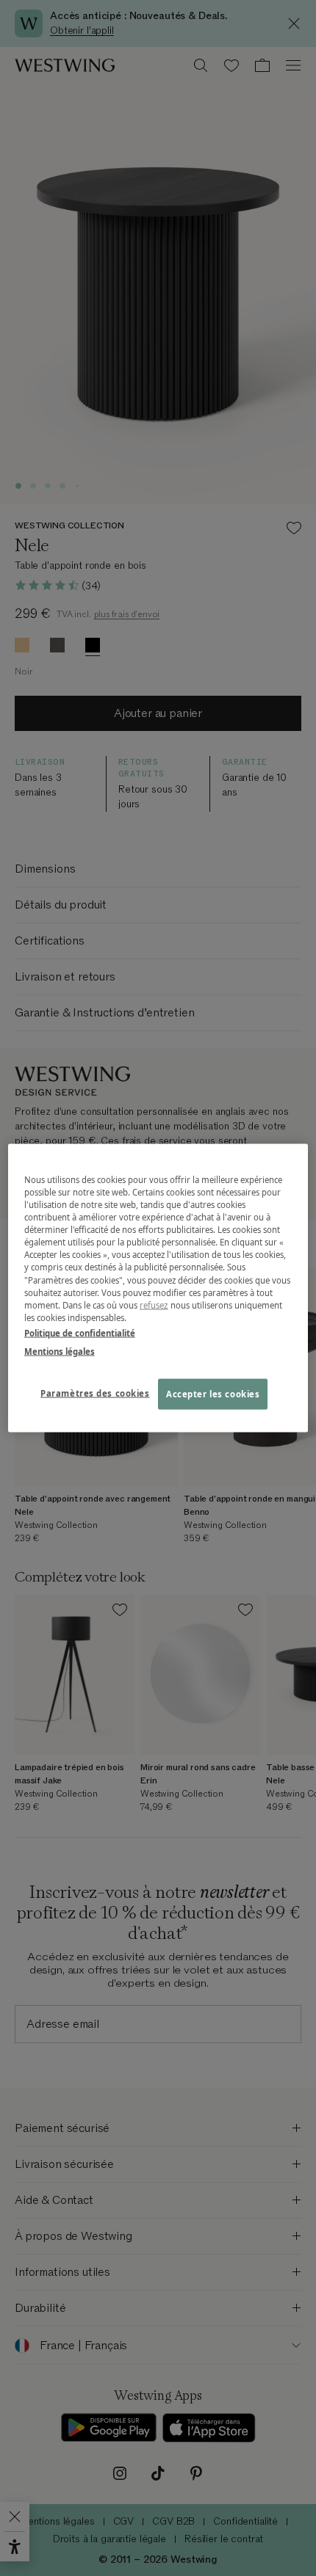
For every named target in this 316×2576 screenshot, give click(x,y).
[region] (158, 1288)
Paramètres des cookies (95, 1393)
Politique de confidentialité (80, 1332)
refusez (154, 1305)
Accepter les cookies (213, 1393)
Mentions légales (60, 1351)
